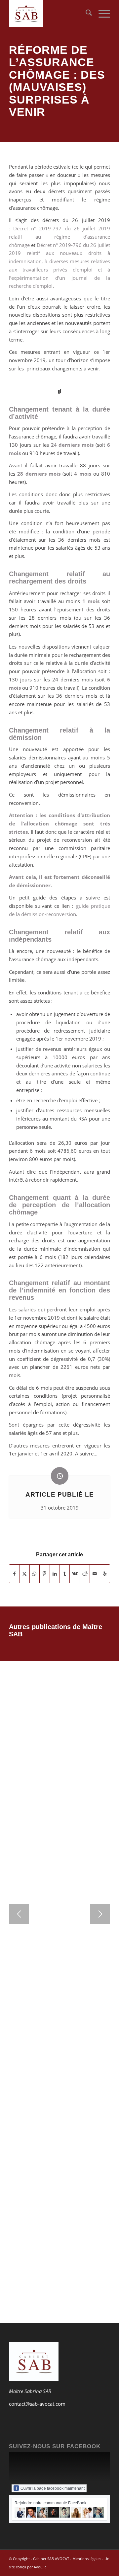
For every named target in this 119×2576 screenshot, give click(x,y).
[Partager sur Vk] (75, 1574)
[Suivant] (100, 1914)
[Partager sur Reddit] (85, 1574)
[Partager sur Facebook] (14, 1574)
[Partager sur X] (24, 1574)
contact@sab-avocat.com (37, 2404)
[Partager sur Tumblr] (65, 1574)
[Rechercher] (85, 14)
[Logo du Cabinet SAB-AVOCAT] (49, 14)
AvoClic (40, 2567)
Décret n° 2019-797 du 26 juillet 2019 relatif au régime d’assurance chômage (59, 237)
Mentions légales (87, 2559)
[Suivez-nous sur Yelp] (105, 1574)
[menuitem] (85, 14)
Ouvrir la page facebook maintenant (53, 2488)
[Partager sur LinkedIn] (55, 1574)
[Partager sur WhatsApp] (35, 1574)
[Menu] (101, 14)
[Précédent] (19, 1914)
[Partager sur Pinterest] (44, 1574)
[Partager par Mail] (95, 1574)
